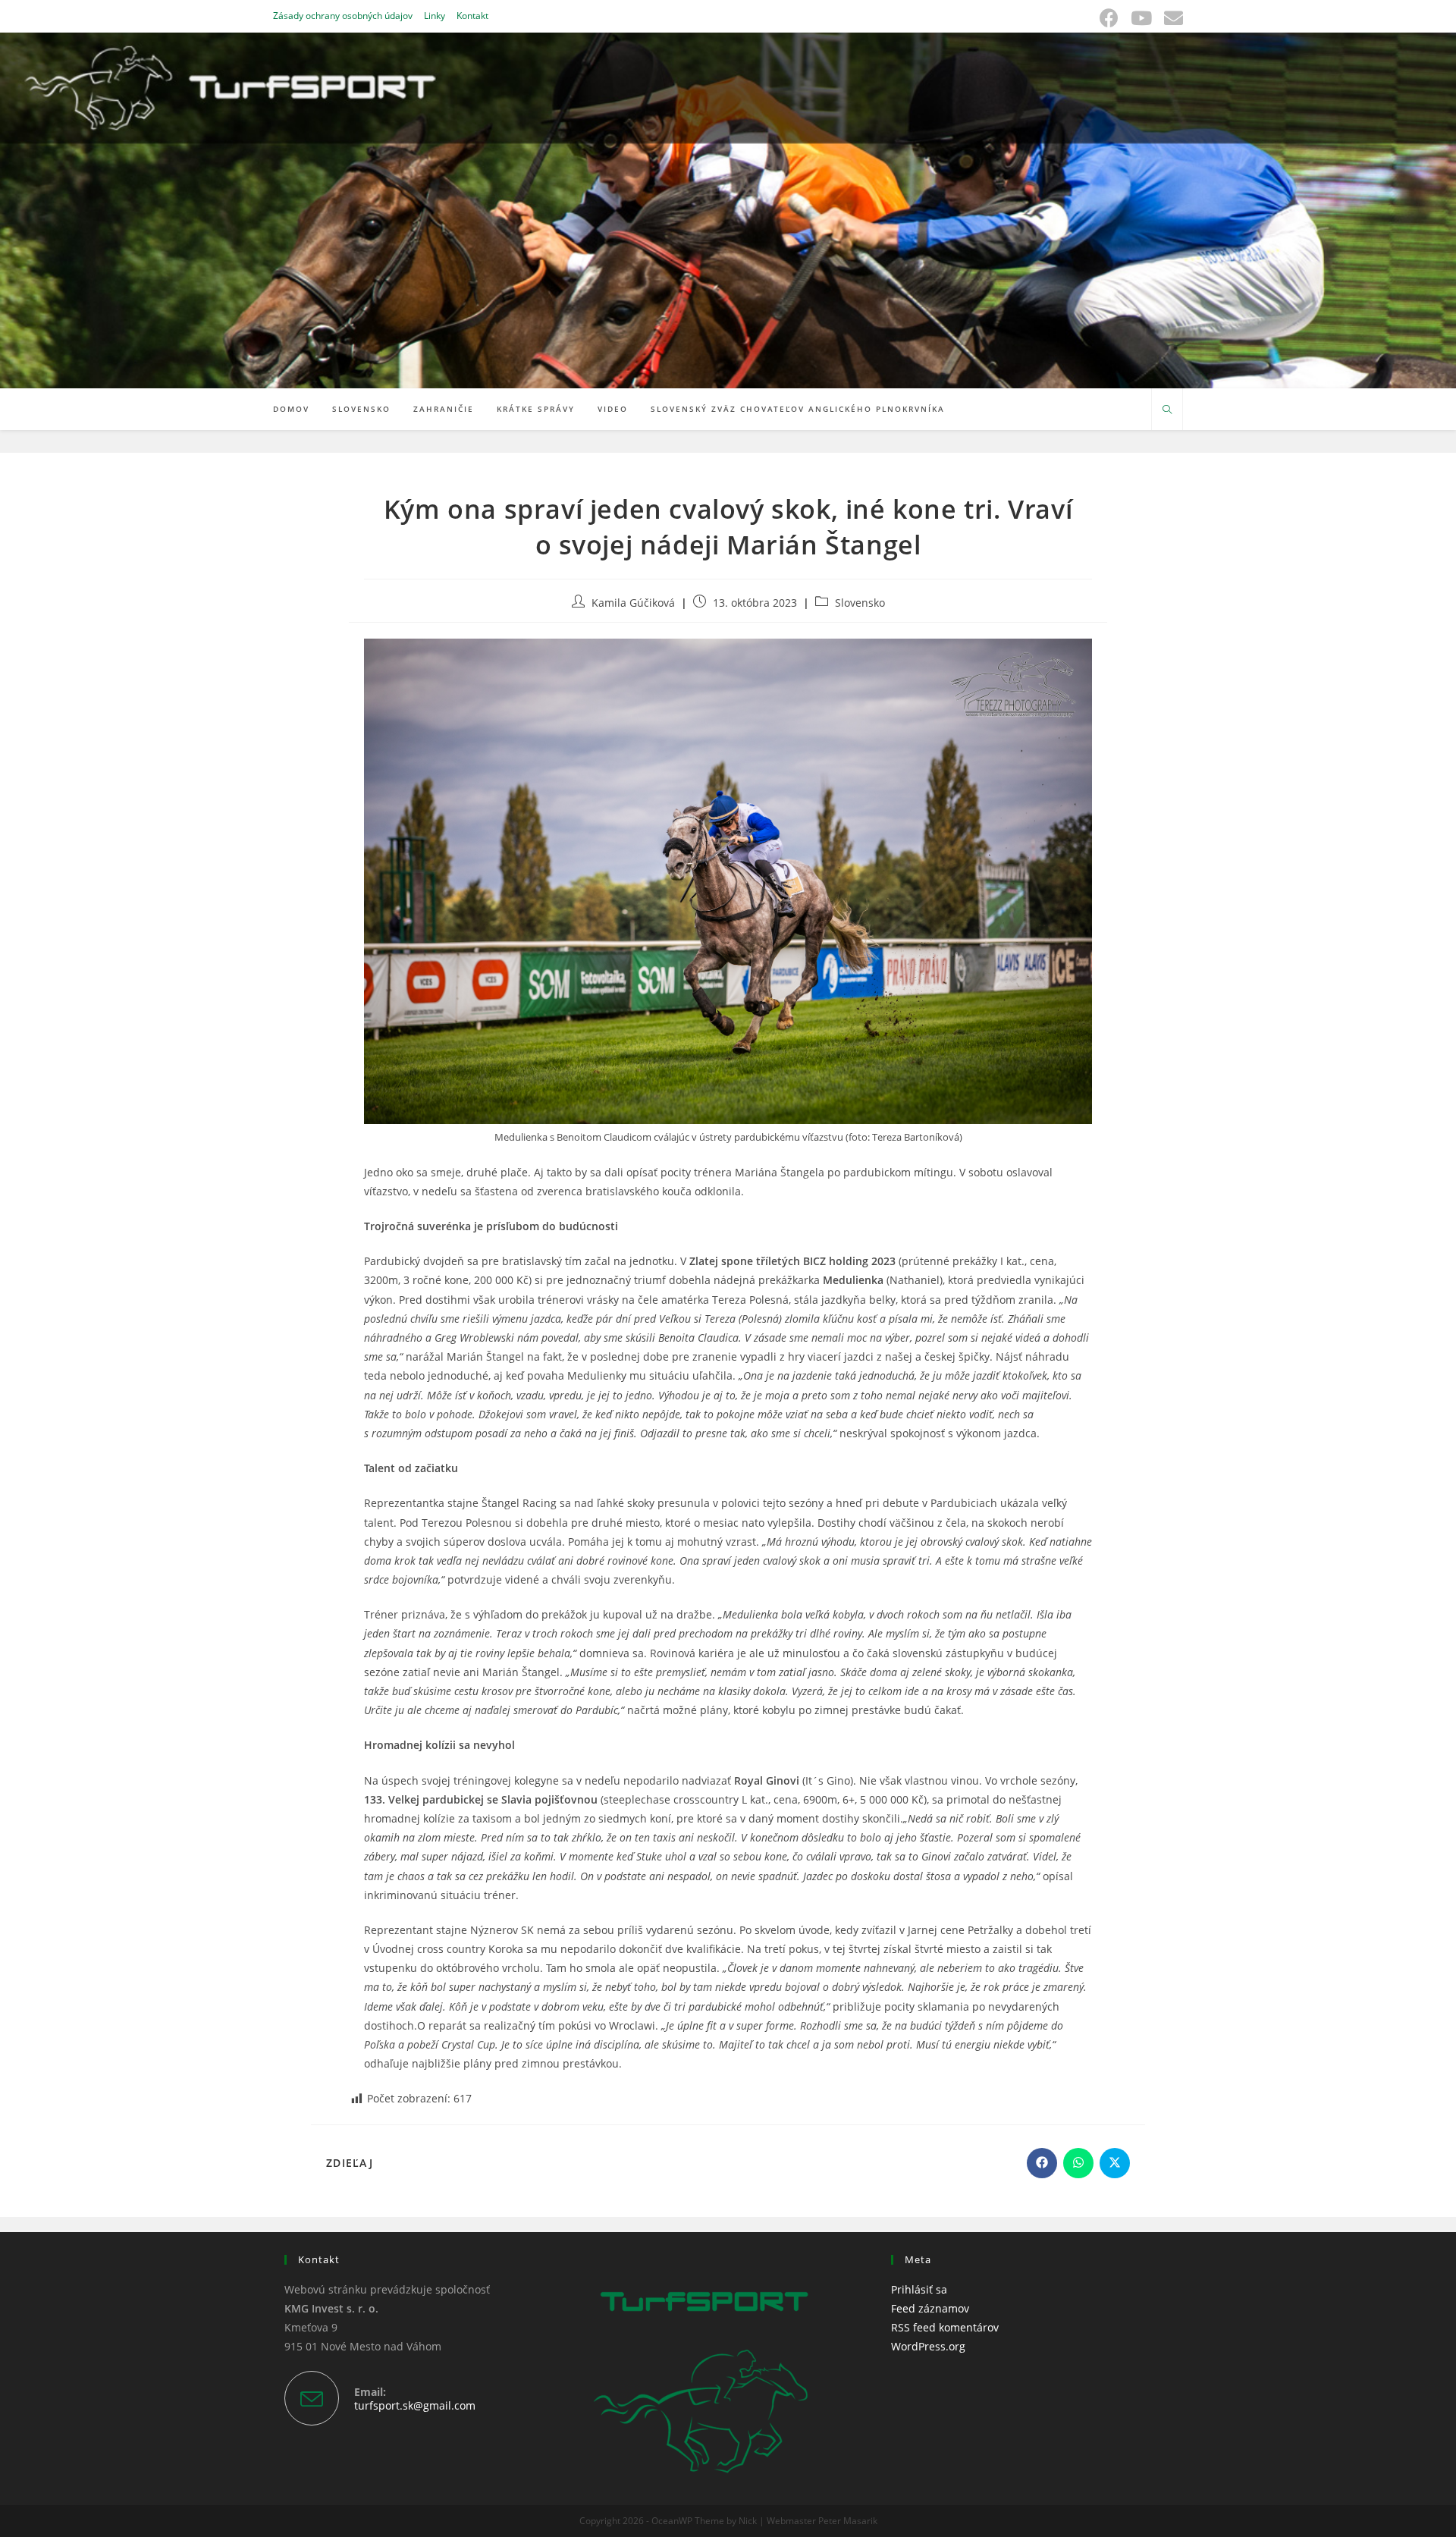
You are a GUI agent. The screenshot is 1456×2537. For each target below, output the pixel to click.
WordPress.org (928, 2346)
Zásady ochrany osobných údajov (343, 16)
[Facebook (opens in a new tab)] (1109, 18)
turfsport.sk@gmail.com (415, 2405)
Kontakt (472, 16)
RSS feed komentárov (945, 2327)
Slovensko (860, 603)
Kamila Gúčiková (633, 603)
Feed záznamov (930, 2308)
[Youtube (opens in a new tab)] (1141, 18)
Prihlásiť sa (919, 2289)
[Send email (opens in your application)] (1170, 18)
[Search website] (1167, 410)
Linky (435, 16)
